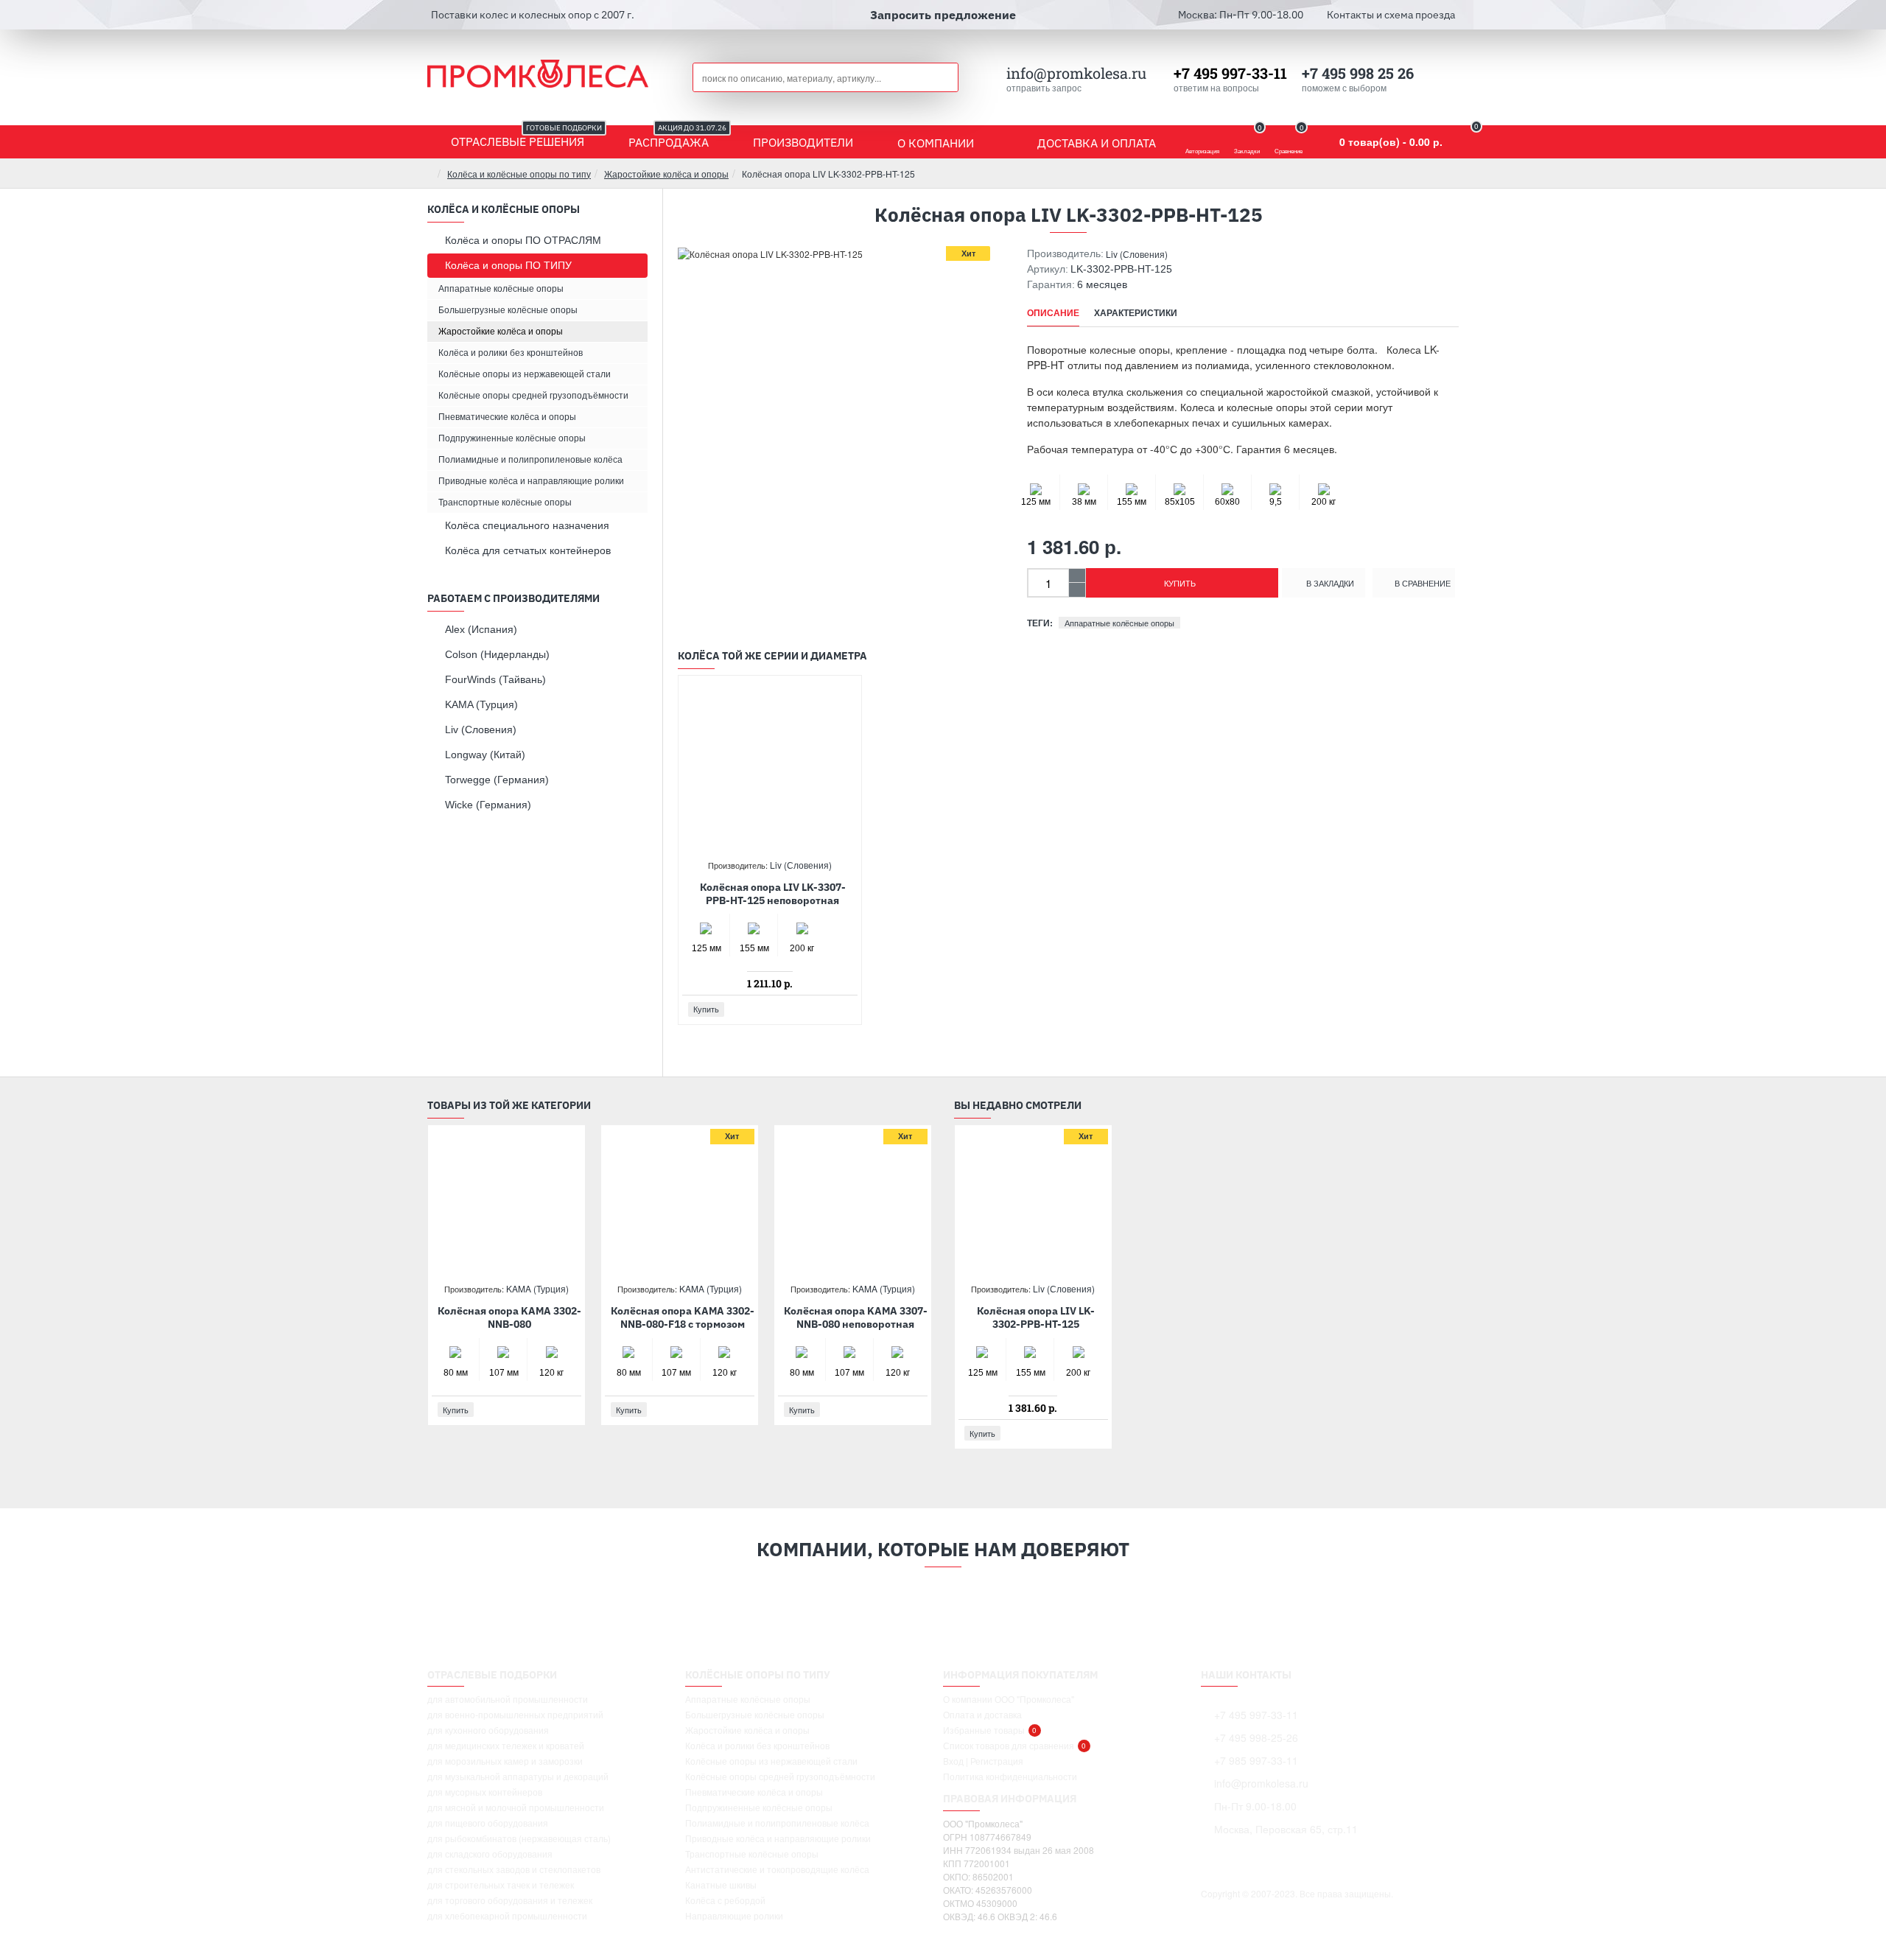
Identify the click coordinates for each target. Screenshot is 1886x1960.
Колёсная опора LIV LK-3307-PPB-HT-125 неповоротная (773, 894)
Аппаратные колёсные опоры (1119, 623)
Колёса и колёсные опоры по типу (519, 174)
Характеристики (1136, 313)
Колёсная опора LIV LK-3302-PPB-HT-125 (1036, 1317)
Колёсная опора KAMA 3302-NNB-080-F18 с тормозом (683, 1317)
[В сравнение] (845, 1009)
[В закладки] (829, 1009)
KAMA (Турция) (537, 1288)
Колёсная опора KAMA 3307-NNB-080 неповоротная (856, 1317)
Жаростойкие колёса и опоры (666, 174)
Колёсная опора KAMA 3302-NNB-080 (509, 1317)
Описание (1053, 313)
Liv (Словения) (1137, 254)
